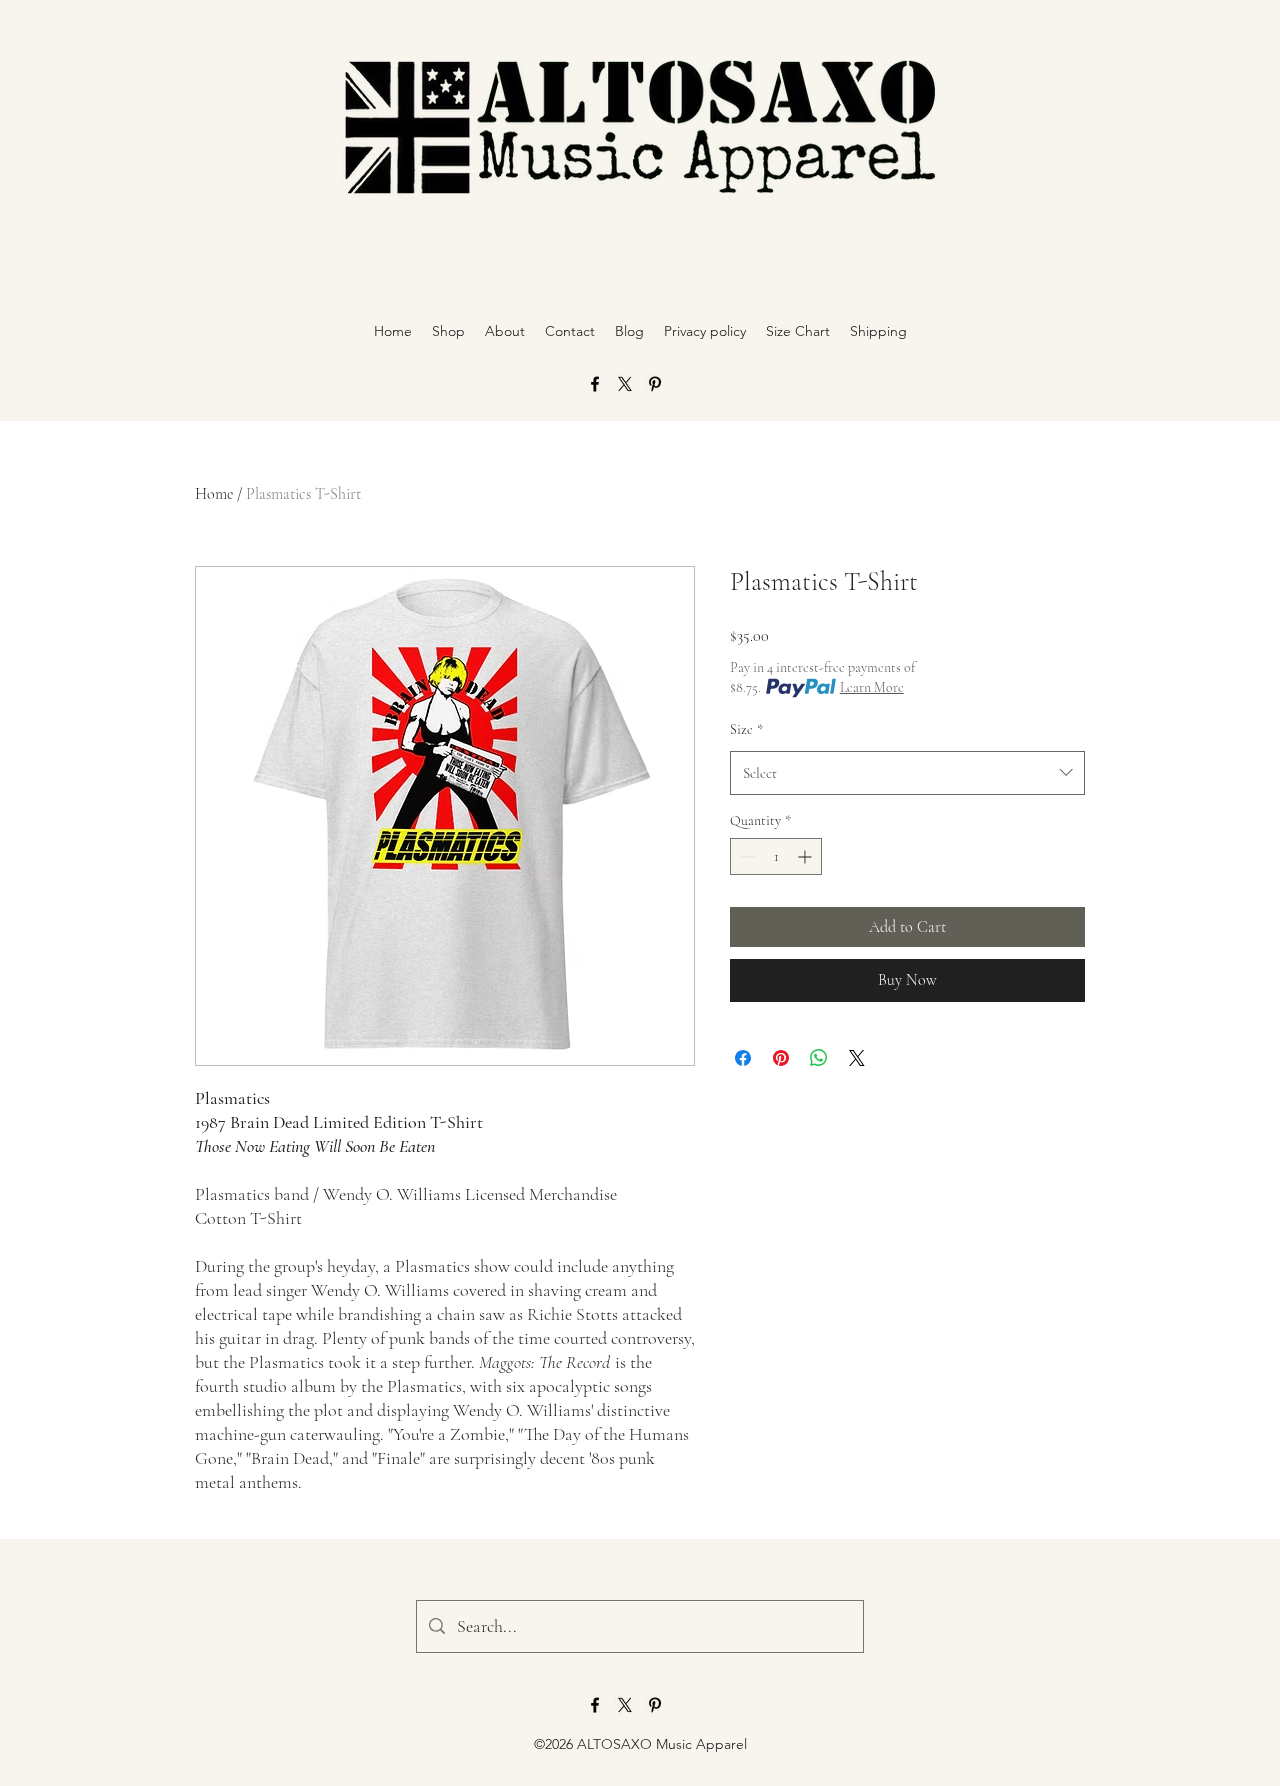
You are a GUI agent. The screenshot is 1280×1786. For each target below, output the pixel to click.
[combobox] (907, 773)
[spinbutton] (776, 856)
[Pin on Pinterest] (781, 1058)
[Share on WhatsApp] (819, 1058)
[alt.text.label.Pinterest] (655, 384)
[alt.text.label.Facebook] (595, 384)
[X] (625, 384)
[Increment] (806, 856)
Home (214, 494)
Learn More (872, 687)
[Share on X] (857, 1058)
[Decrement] (745, 856)
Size (746, 729)
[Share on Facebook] (743, 1058)
